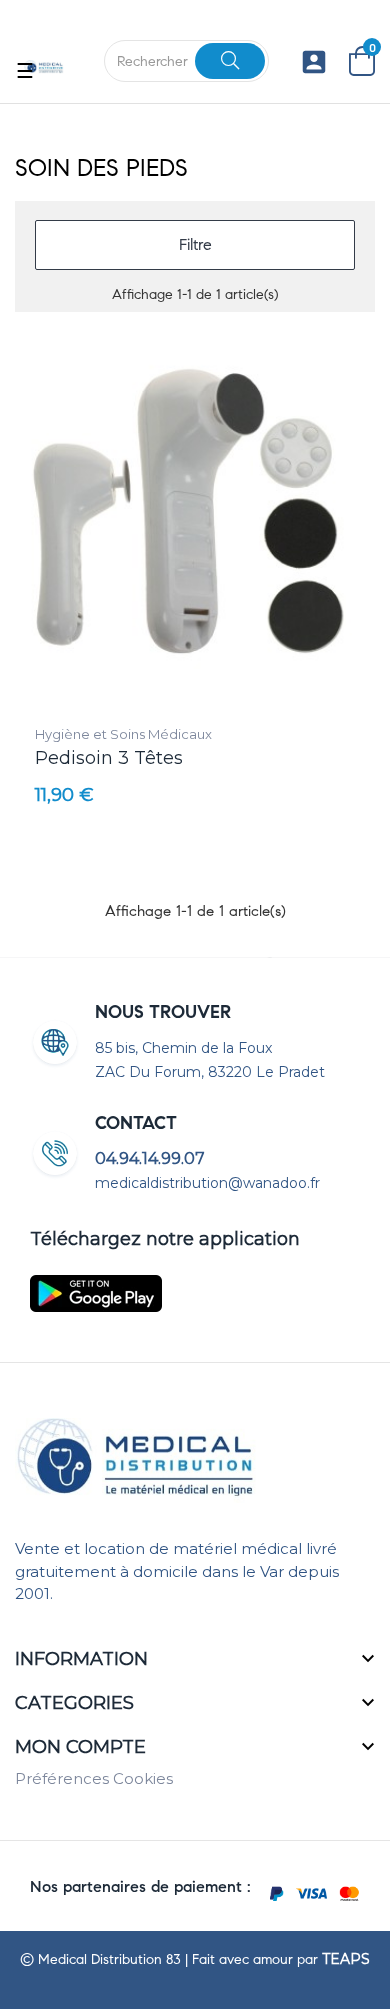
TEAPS (346, 1959)
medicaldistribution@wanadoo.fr (207, 1183)
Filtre (195, 244)
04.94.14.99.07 (150, 1158)
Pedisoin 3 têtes (109, 758)
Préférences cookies (94, 1778)
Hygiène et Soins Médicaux (123, 734)
